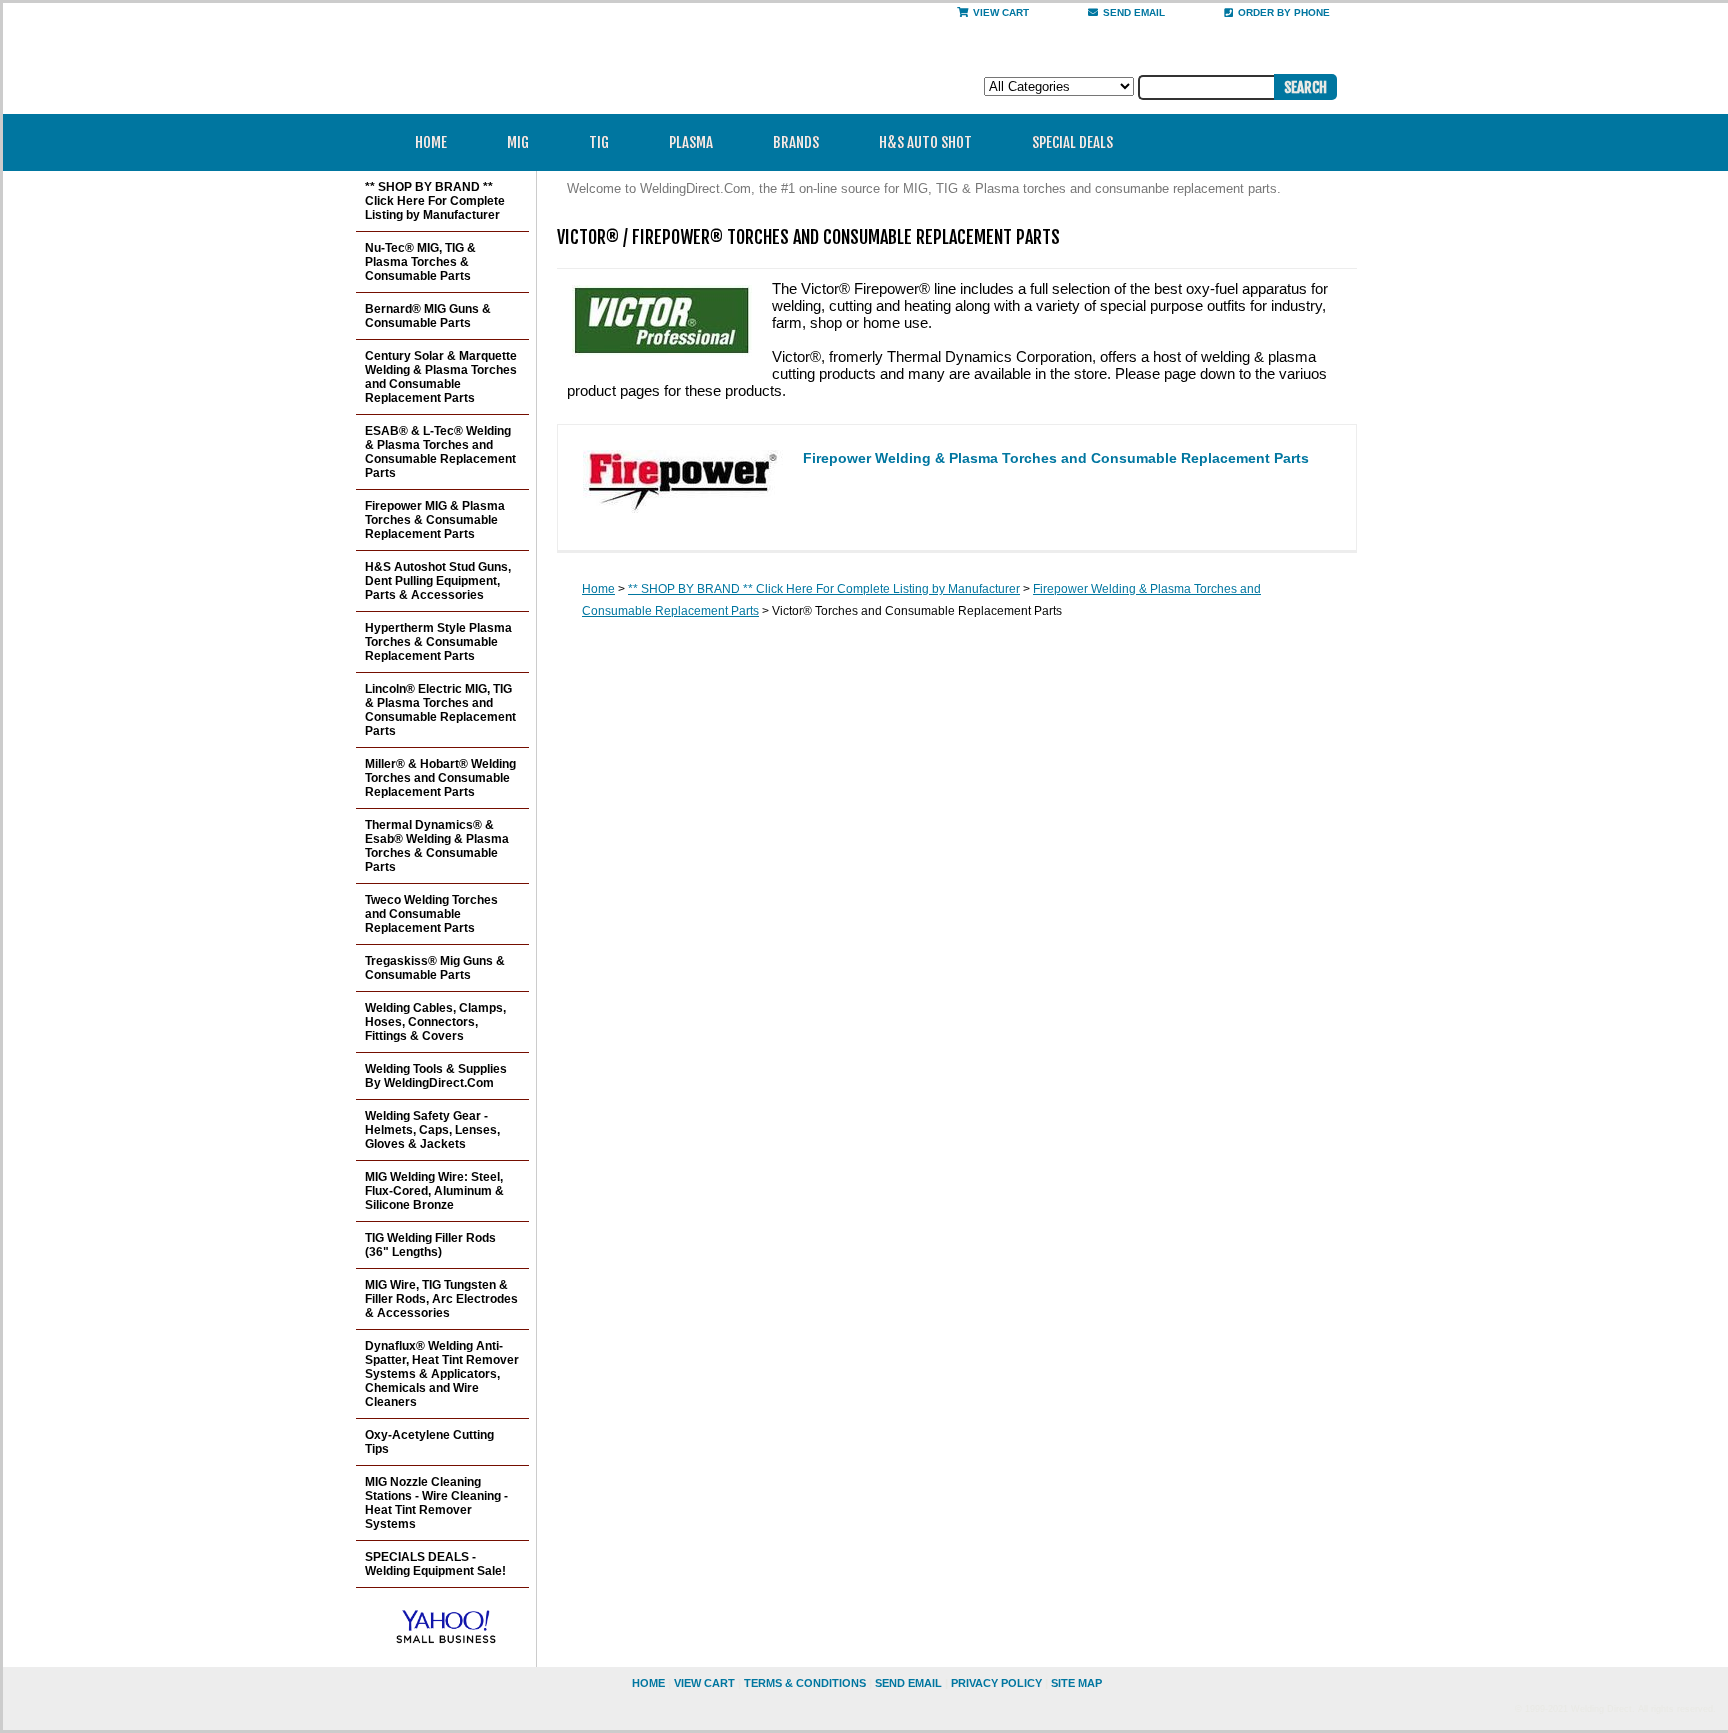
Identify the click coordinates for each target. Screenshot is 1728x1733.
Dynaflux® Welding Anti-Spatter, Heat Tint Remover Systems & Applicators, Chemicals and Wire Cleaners (442, 1374)
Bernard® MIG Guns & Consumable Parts (428, 316)
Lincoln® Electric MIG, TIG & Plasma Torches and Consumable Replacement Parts (440, 710)
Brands (796, 142)
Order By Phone (1284, 12)
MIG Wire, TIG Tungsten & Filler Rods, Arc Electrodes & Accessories (441, 1299)
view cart (704, 1683)
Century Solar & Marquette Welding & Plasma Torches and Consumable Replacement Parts (441, 377)
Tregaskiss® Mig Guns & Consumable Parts (435, 968)
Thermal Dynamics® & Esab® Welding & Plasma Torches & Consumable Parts (437, 846)
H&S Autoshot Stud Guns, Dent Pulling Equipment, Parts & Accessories (438, 581)
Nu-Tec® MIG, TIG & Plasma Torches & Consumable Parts (420, 262)
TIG (599, 142)
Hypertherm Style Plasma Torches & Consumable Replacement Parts (438, 642)
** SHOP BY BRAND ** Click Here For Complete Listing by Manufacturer (824, 589)
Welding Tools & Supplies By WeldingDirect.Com (436, 1076)
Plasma (691, 142)
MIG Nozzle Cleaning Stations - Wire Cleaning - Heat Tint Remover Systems (436, 1503)
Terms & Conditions (805, 1683)
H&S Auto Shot (925, 142)
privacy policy (996, 1683)
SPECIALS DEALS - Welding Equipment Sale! (435, 1564)
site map (1076, 1683)
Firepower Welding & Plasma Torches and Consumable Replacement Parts (1056, 458)
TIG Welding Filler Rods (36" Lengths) (430, 1245)
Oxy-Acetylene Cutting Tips (429, 1442)
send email (1134, 12)
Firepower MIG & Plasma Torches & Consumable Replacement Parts (435, 520)
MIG (518, 142)
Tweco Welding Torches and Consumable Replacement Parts (431, 914)
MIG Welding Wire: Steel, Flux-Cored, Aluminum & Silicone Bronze (434, 1191)
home (648, 1683)
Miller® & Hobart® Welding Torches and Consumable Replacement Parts (440, 778)
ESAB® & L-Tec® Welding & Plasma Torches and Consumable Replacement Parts (440, 452)
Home (431, 142)
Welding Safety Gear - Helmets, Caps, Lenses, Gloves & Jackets (432, 1130)
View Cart (1001, 12)
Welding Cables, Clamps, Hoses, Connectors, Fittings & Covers (435, 1022)
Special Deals (1072, 142)
